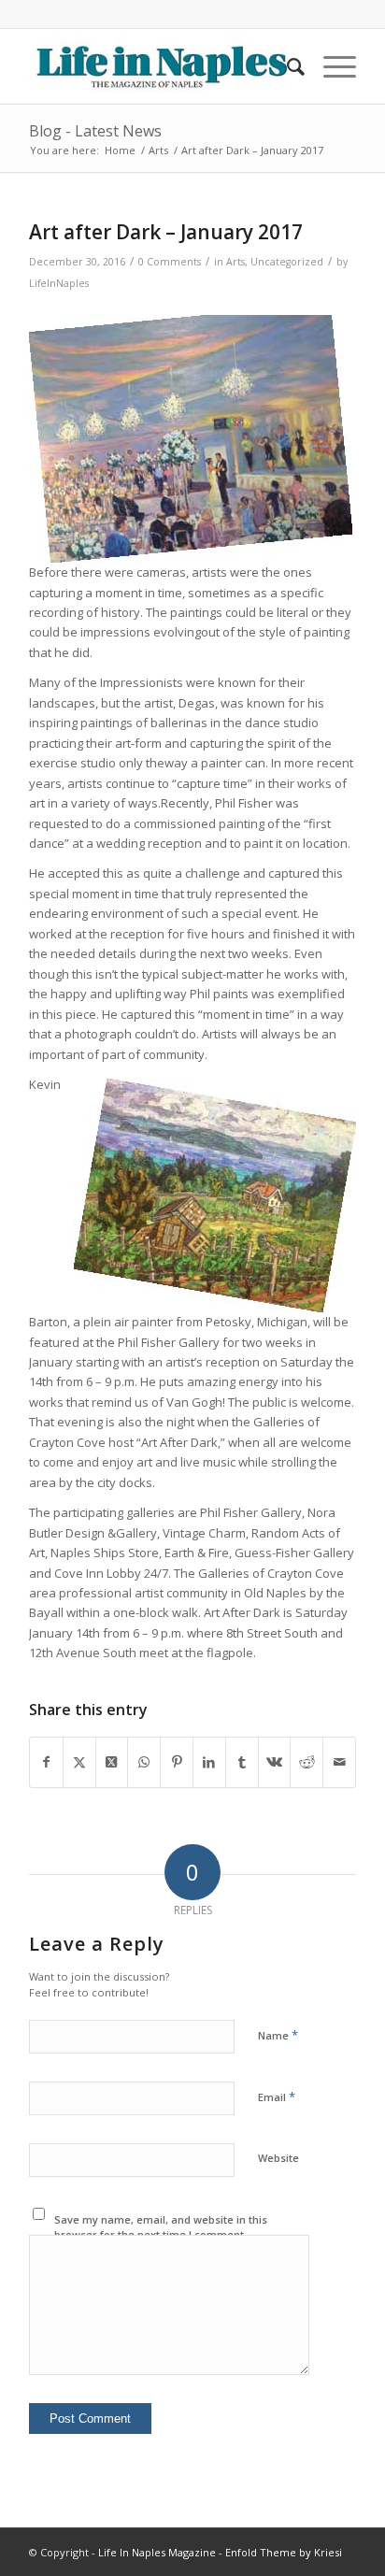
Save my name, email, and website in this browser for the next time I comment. (161, 2227)
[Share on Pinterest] (177, 1762)
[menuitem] (286, 66)
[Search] (286, 66)
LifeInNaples (59, 283)
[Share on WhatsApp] (144, 1762)
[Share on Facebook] (46, 1762)
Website (278, 2158)
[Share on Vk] (275, 1762)
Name (278, 2035)
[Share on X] (79, 1762)
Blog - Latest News (95, 131)
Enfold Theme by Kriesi (284, 2552)
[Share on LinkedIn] (209, 1762)
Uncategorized (287, 262)
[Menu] (330, 66)
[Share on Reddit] (307, 1762)
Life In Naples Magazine (157, 2552)
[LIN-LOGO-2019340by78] (160, 66)
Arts (235, 262)
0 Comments (170, 262)
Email (277, 2097)
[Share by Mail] (339, 1762)
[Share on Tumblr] (242, 1762)
